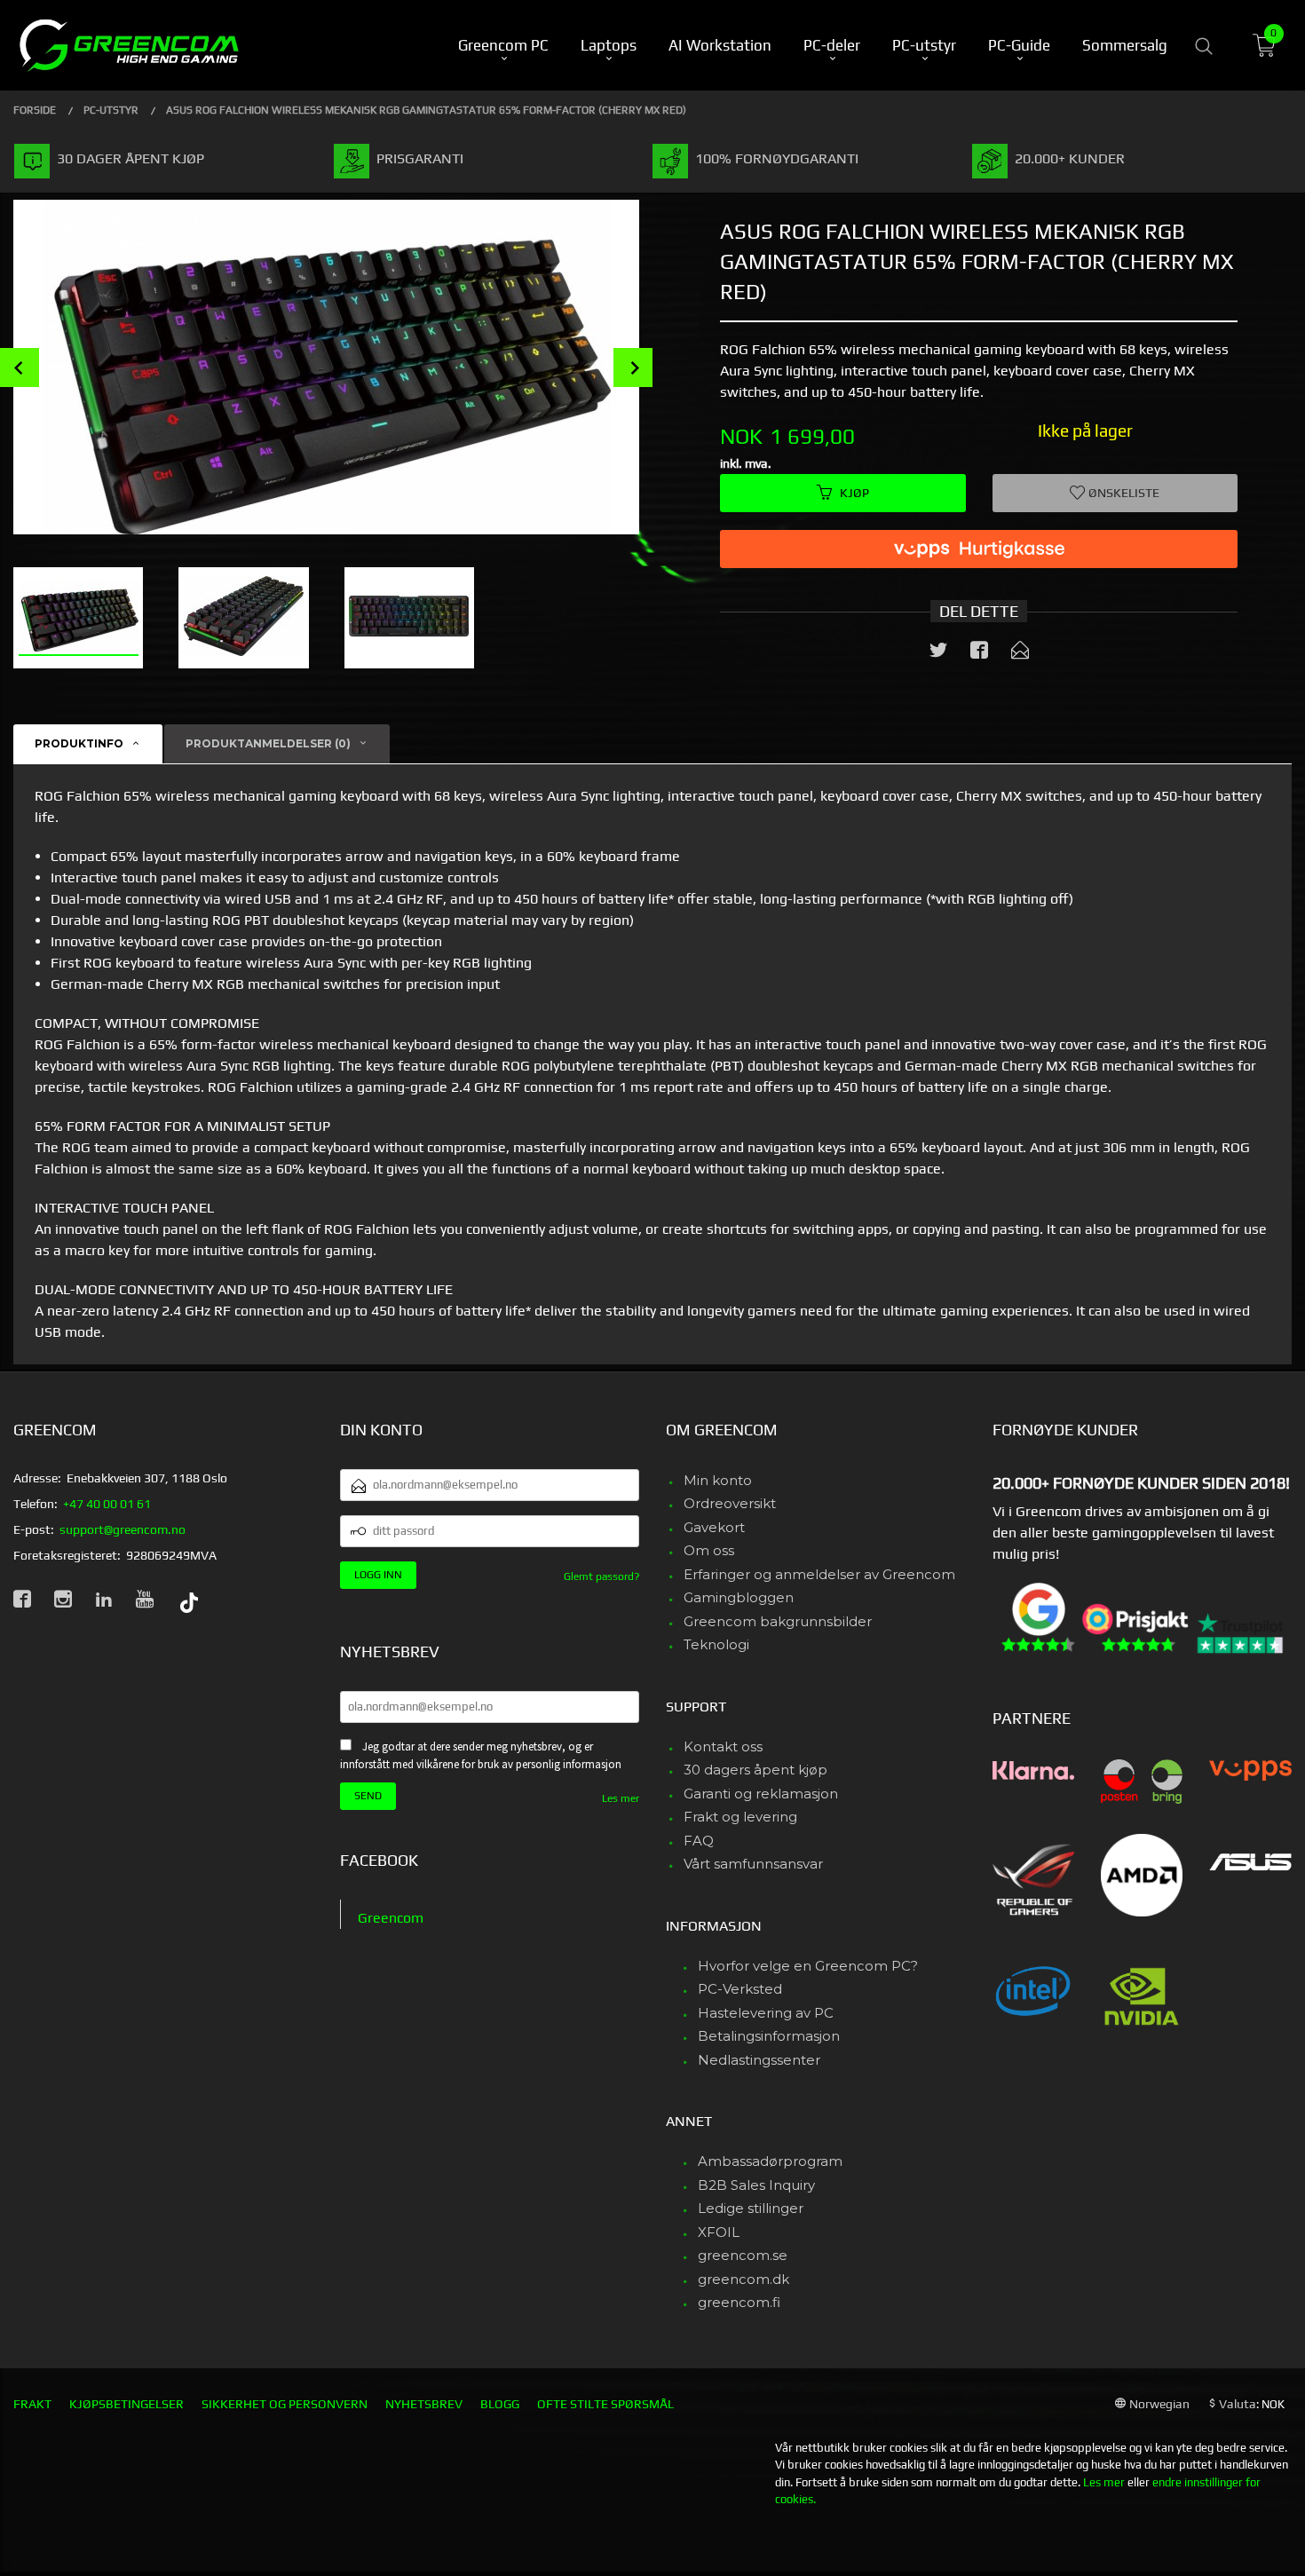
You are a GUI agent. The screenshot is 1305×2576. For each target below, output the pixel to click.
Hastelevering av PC (766, 2013)
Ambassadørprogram (770, 2161)
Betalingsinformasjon (769, 2036)
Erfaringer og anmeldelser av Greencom (819, 1574)
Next (633, 367)
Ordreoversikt (730, 1503)
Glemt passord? (601, 1576)
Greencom (391, 1918)
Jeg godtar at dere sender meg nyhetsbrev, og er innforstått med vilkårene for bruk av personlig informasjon (481, 1756)
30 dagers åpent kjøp (755, 1770)
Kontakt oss (723, 1746)
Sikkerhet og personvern (285, 2404)
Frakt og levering (740, 1817)
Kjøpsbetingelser (127, 2404)
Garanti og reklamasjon (761, 1794)
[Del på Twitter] (938, 653)
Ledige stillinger (751, 2208)
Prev (20, 367)
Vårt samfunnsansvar (753, 1864)
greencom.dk (743, 2279)
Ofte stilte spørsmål (605, 2404)
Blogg (500, 2404)
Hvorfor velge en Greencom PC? (808, 1966)
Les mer (621, 1798)
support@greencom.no (123, 1529)
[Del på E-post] (1020, 653)
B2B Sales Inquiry (756, 2185)
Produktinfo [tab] (79, 743)
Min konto (718, 1480)
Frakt (32, 2404)
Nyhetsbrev (424, 2404)
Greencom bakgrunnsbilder (778, 1621)
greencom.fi (739, 2302)
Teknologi (716, 1644)
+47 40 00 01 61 (107, 1504)
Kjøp (854, 493)
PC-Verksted (740, 1989)
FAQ (699, 1841)
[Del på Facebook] (979, 653)
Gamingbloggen (739, 1597)
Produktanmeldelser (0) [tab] (268, 743)
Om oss (709, 1550)
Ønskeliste (1123, 493)
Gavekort (714, 1527)
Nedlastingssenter (759, 2060)
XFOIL (719, 2232)
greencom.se (743, 2255)
